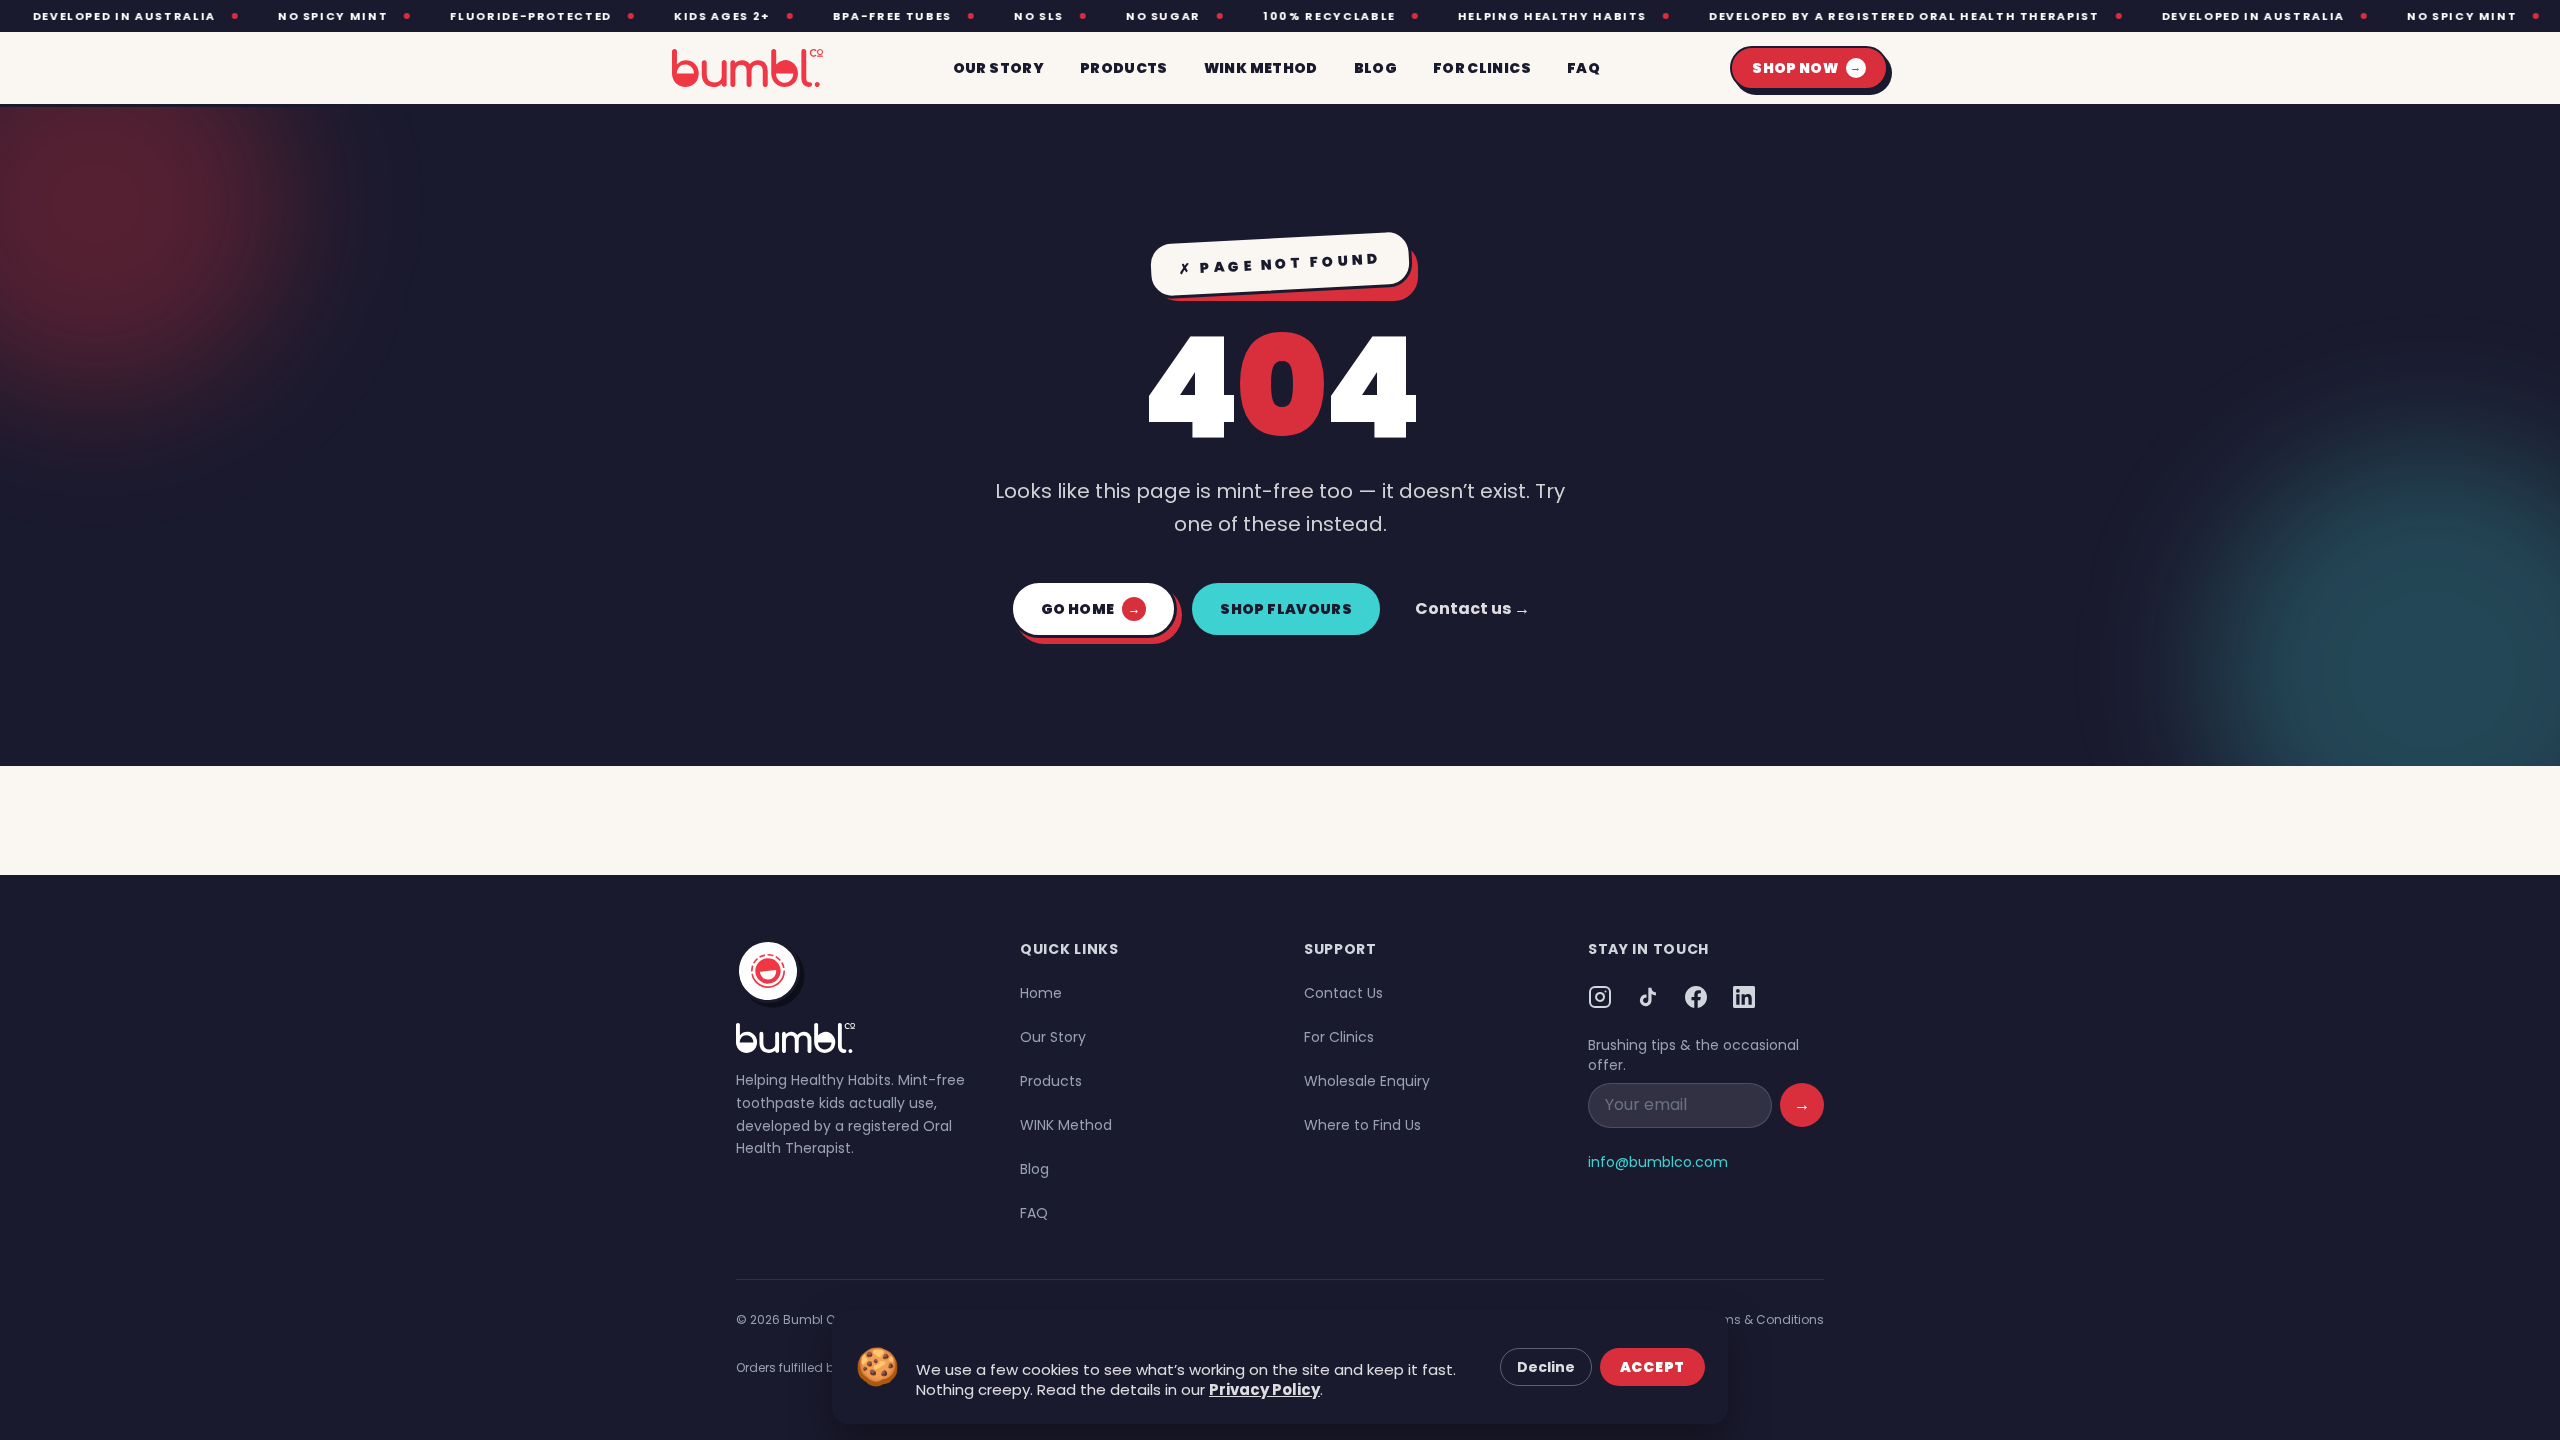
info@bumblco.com (1658, 1162)
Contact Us (1343, 993)
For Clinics (1339, 1037)
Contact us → (1472, 608)
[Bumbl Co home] (747, 68)
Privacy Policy (1264, 1389)
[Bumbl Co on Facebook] (1696, 997)
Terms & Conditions (1763, 1319)
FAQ (1034, 1213)
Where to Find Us (1362, 1125)
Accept (1652, 1367)
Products (1051, 1081)
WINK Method (1066, 1125)
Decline (1546, 1367)
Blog (1034, 1169)
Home (1041, 993)
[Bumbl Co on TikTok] (1648, 997)
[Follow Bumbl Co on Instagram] (1600, 997)
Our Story (1053, 1037)
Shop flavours (1286, 609)
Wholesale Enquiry (1367, 1081)
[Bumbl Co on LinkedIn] (1744, 997)
